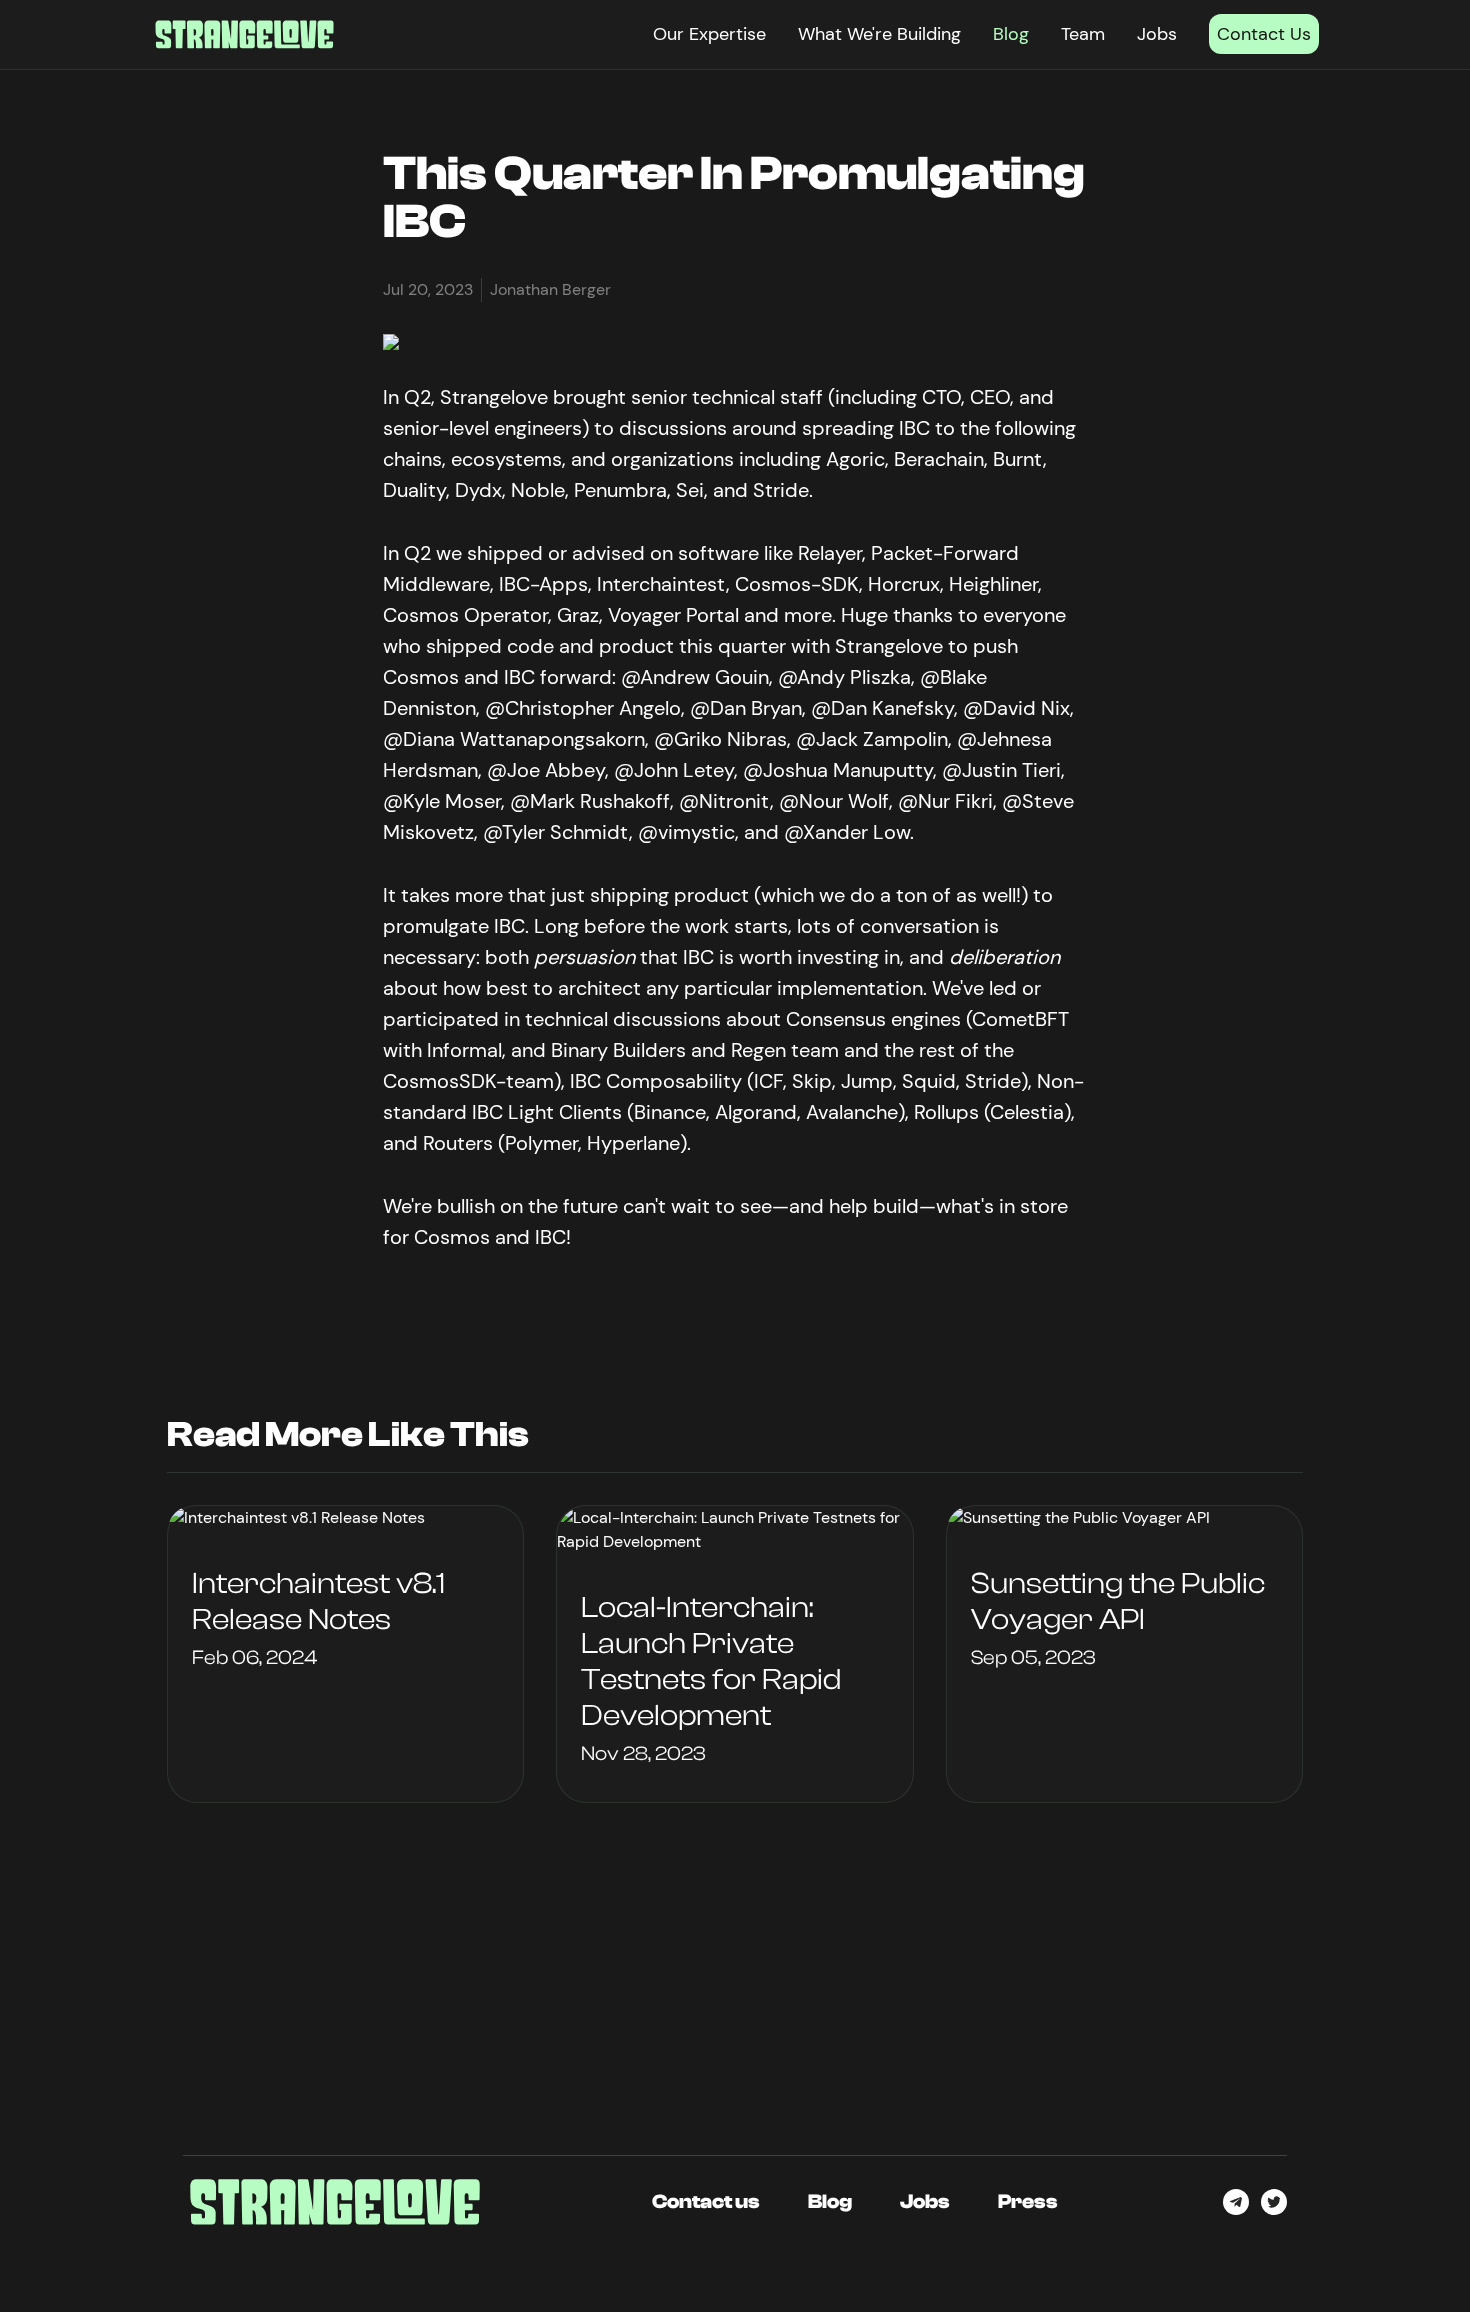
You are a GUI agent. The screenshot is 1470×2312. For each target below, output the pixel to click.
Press (1028, 2201)
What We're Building (879, 34)
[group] (345, 1654)
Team (1083, 34)
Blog (1011, 34)
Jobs (1157, 34)
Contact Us (1264, 34)
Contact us (706, 2201)
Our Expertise (709, 34)
